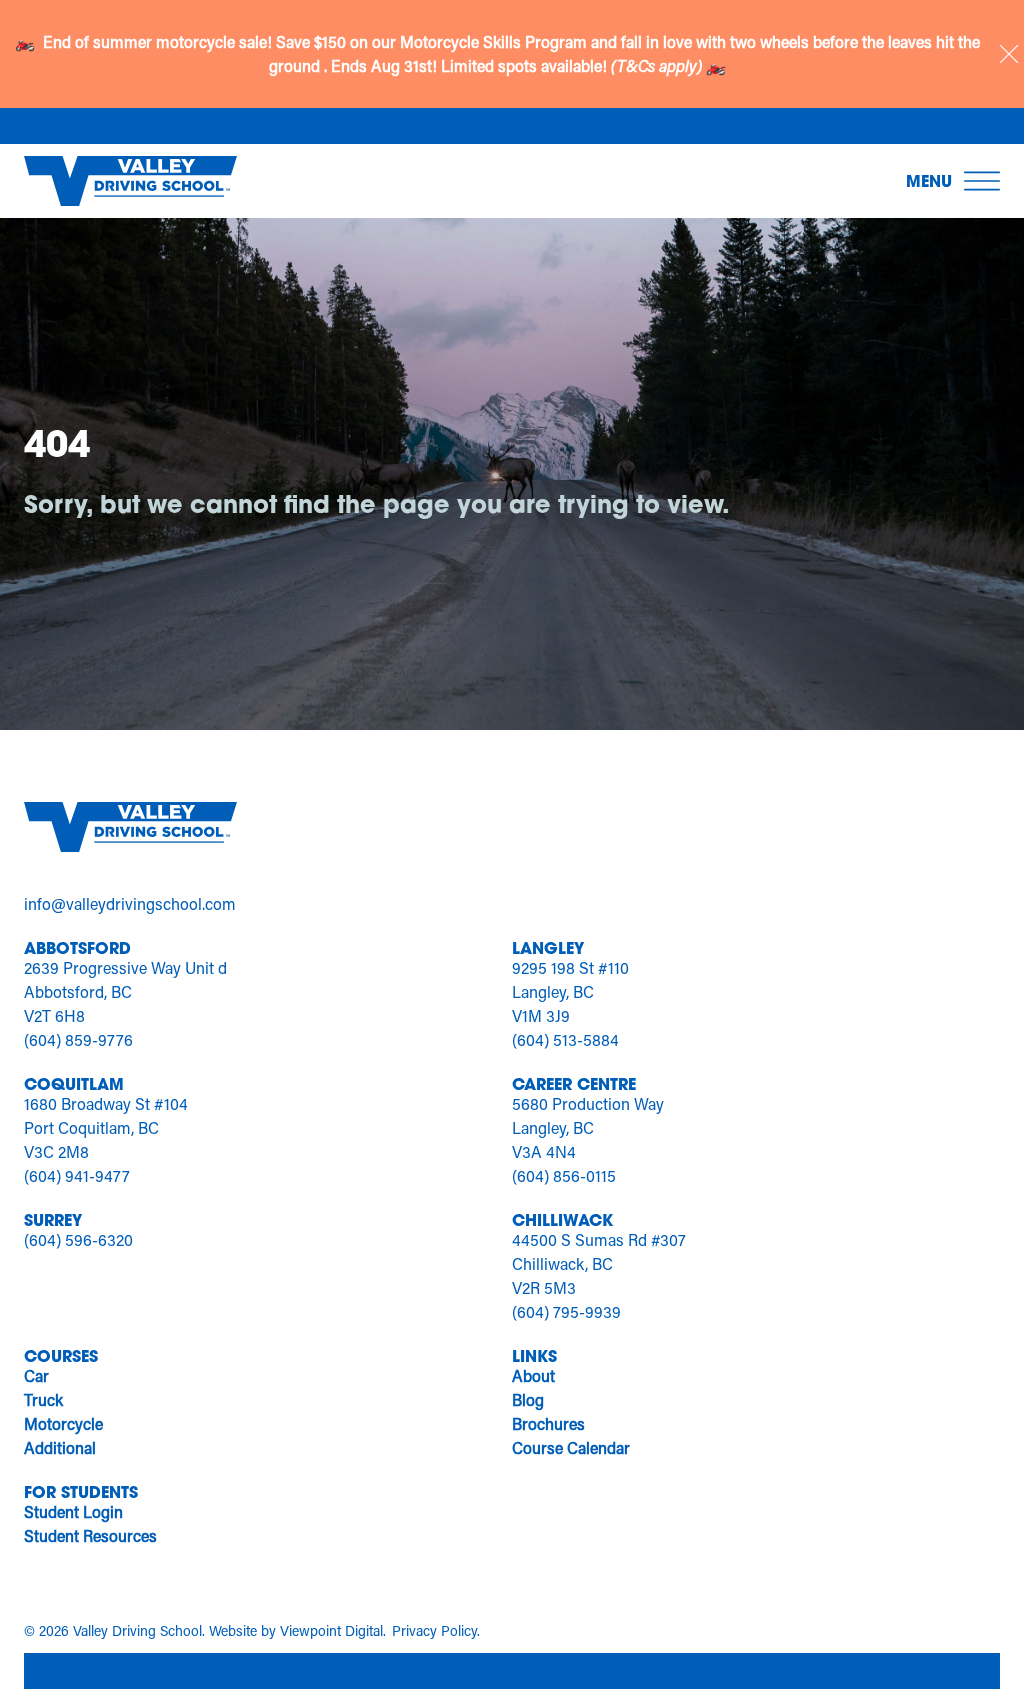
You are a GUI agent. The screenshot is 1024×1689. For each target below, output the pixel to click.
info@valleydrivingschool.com (130, 903)
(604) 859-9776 (78, 1039)
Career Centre (574, 1083)
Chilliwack (562, 1219)
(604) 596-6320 (78, 1239)
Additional (60, 1447)
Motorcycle (63, 1423)
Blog (528, 1399)
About (533, 1375)
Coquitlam (74, 1083)
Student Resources (90, 1535)
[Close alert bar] (1009, 54)
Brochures (548, 1423)
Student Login (73, 1511)
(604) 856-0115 (564, 1175)
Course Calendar (571, 1447)
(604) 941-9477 (77, 1175)
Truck (43, 1399)
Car (36, 1375)
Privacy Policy (434, 1630)
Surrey (53, 1219)
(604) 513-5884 (565, 1039)
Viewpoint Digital (331, 1630)
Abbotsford (77, 947)
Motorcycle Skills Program (495, 41)
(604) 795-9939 (566, 1311)
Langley (548, 947)
